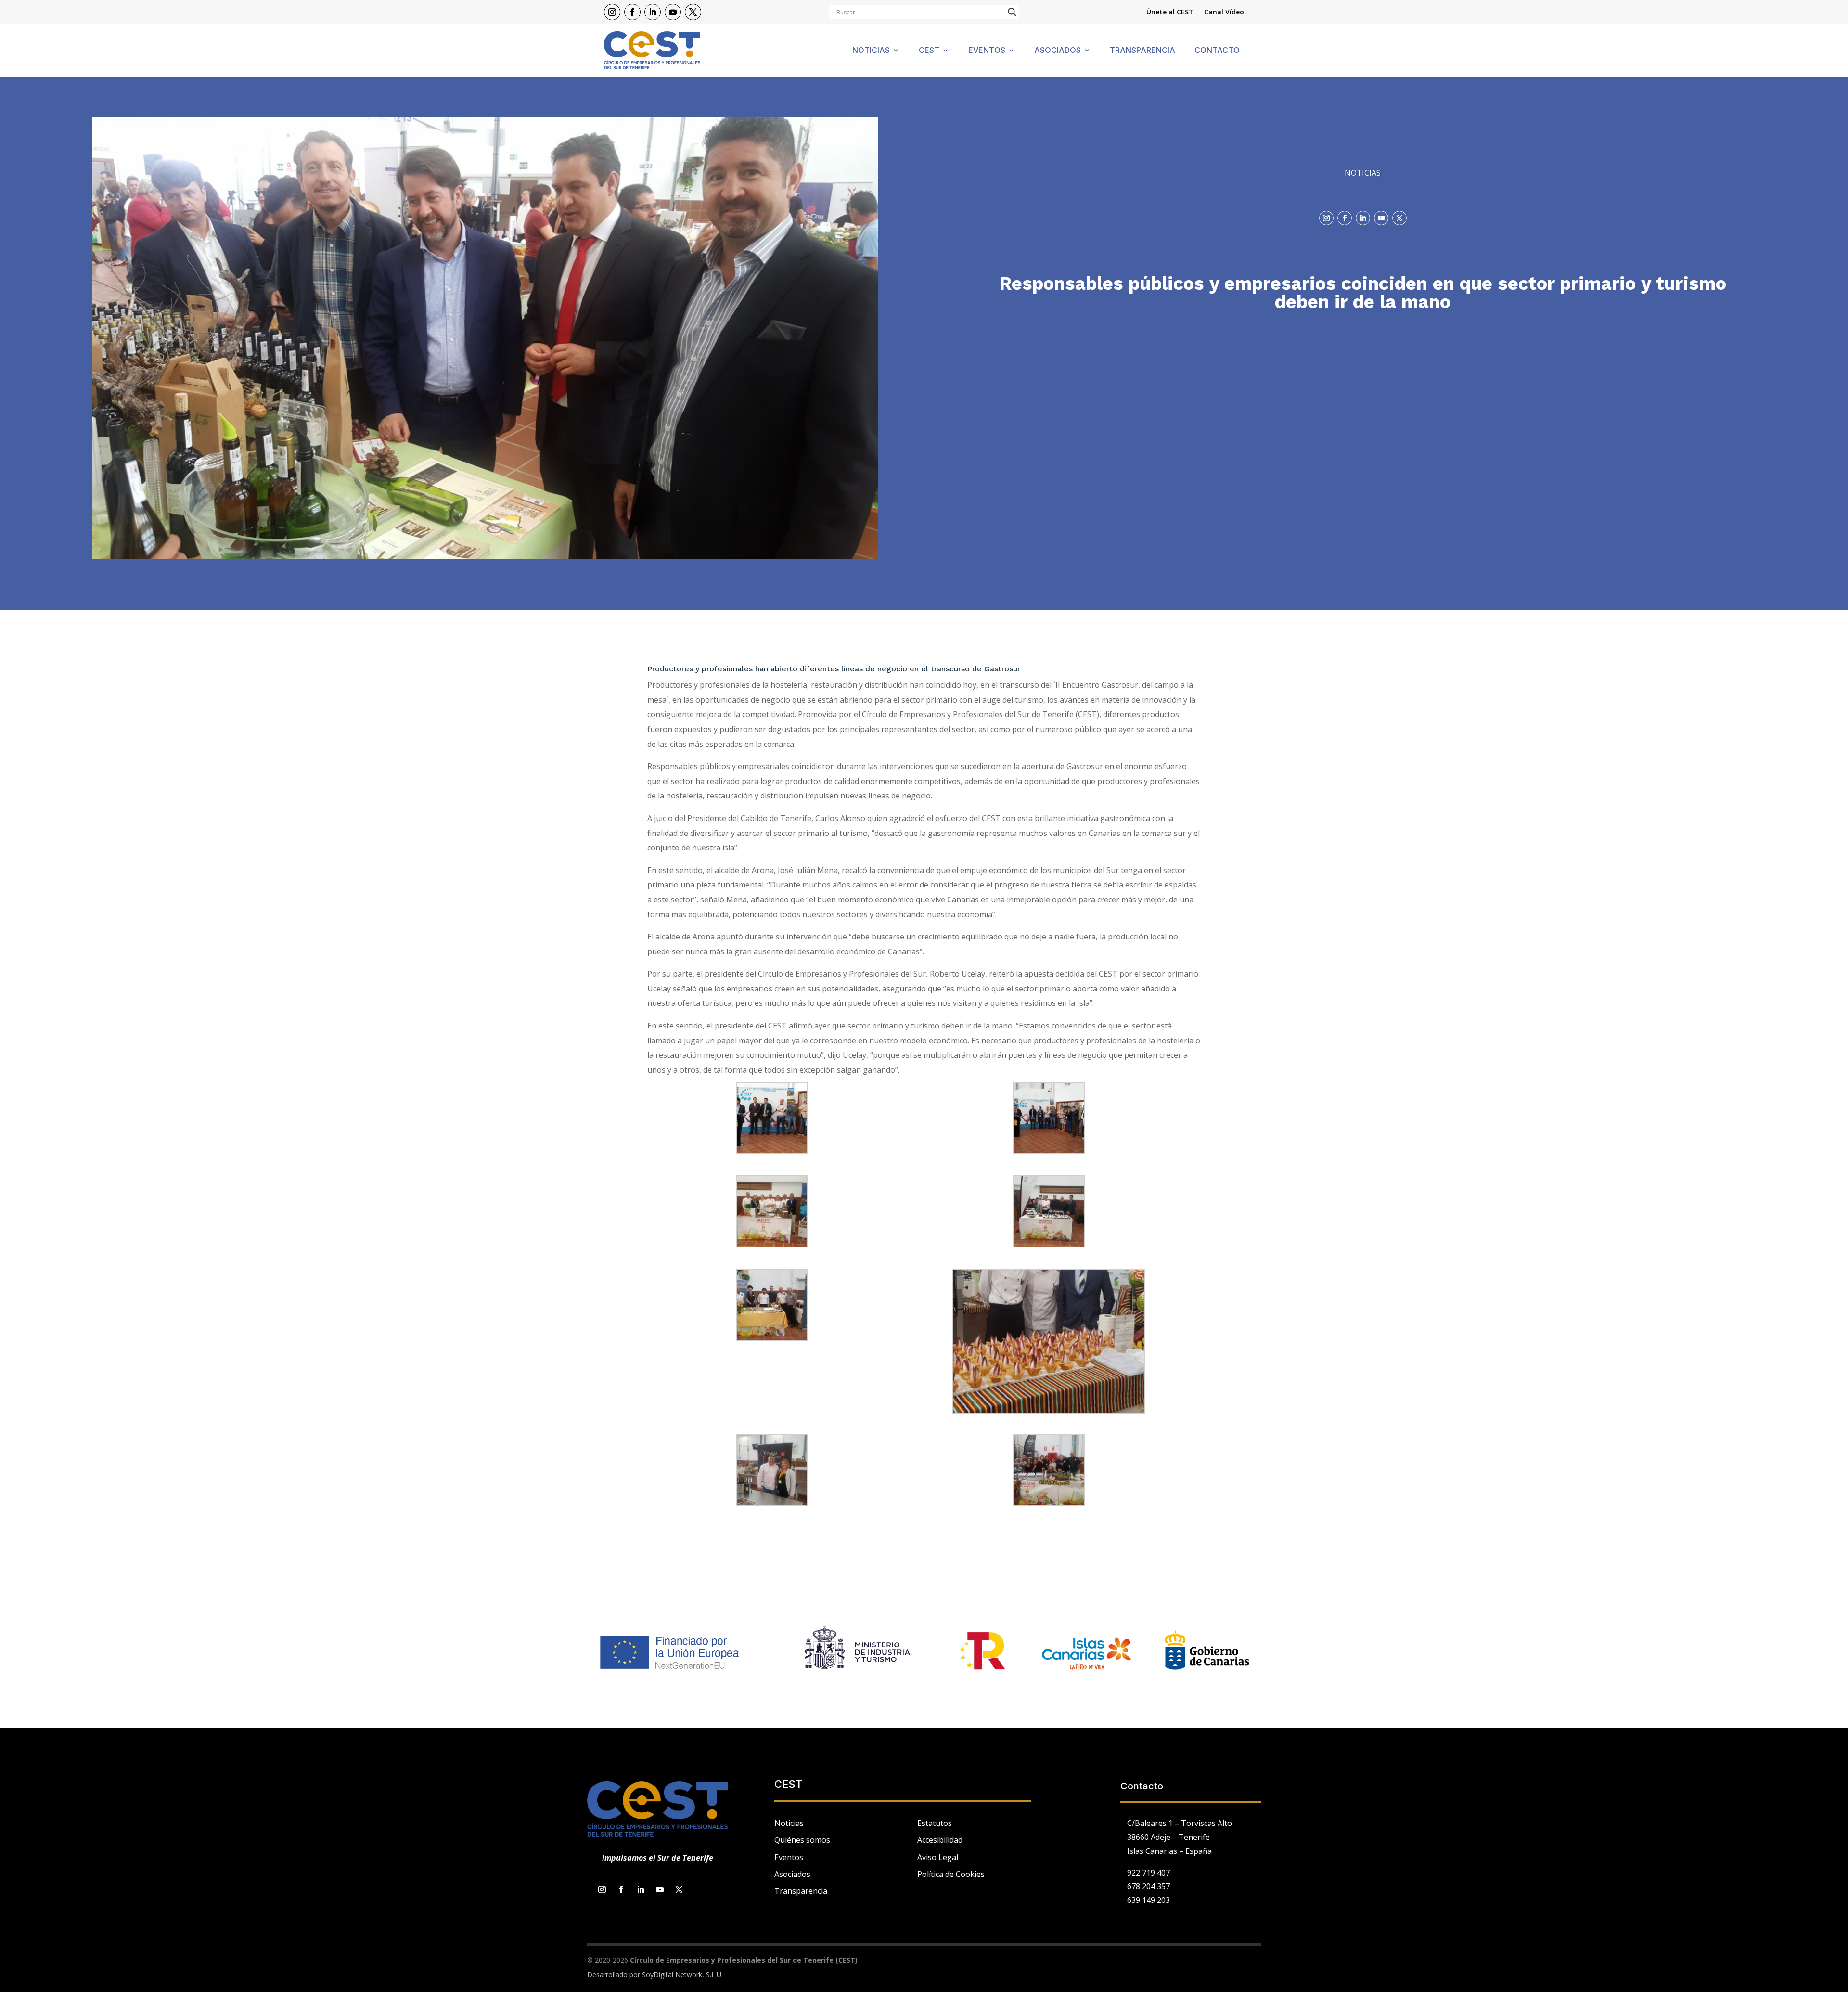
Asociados (1058, 51)
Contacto (1217, 51)
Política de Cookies (951, 1874)
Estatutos (935, 1823)
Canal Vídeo (1224, 13)
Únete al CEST (1170, 13)
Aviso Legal (938, 1857)
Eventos (987, 51)
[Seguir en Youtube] (673, 12)
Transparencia (1142, 51)
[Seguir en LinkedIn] (653, 12)
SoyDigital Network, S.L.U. (682, 1974)
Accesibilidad (940, 1840)
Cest (929, 51)
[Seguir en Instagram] (612, 12)
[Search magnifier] (1012, 12)
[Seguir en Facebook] (632, 12)
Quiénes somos (802, 1840)
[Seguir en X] (693, 12)
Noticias (871, 51)
